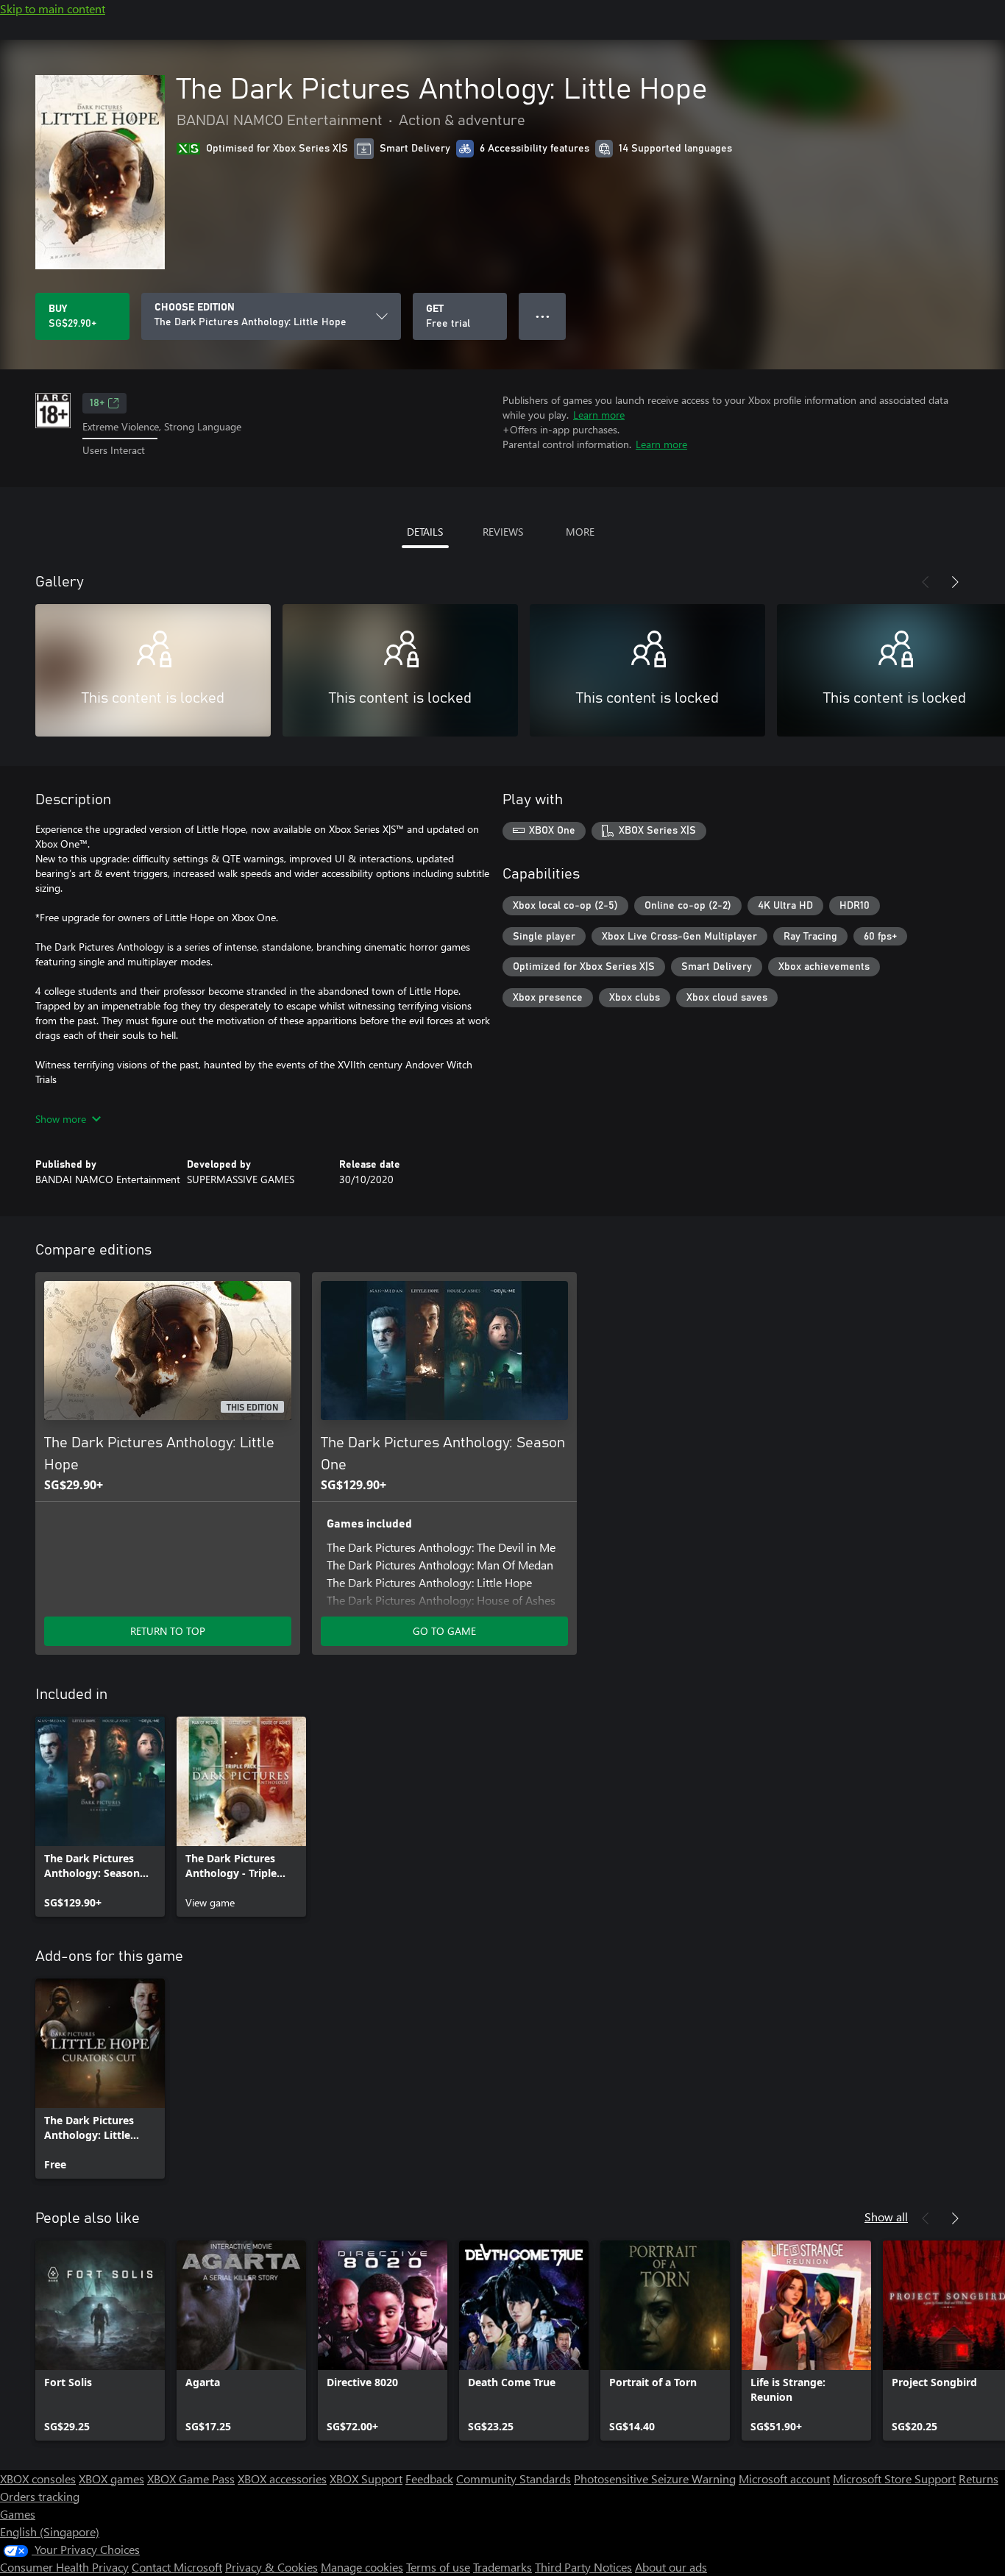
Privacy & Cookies (271, 2567)
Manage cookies (362, 2567)
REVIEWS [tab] (503, 532)
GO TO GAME (444, 1631)
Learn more (599, 415)
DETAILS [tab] (425, 532)
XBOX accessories (282, 2479)
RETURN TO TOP (168, 1631)
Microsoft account (784, 2479)
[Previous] (926, 582)
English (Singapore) (50, 2531)
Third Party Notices (583, 2567)
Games (18, 2514)
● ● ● (543, 316)
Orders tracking (40, 2496)
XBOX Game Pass (191, 2479)
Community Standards (514, 2479)
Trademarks (502, 2567)
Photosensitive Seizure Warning (655, 2479)
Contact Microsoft (177, 2567)
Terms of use (438, 2567)
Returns (979, 2479)
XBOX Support (366, 2479)
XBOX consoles (38, 2479)
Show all (886, 2217)
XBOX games (111, 2479)
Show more (61, 1119)
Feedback (429, 2479)
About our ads (671, 2567)
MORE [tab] (580, 532)
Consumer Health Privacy (64, 2567)
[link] (100, 1817)
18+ (97, 403)
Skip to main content (53, 8)
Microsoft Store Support (894, 2479)
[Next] (955, 582)
